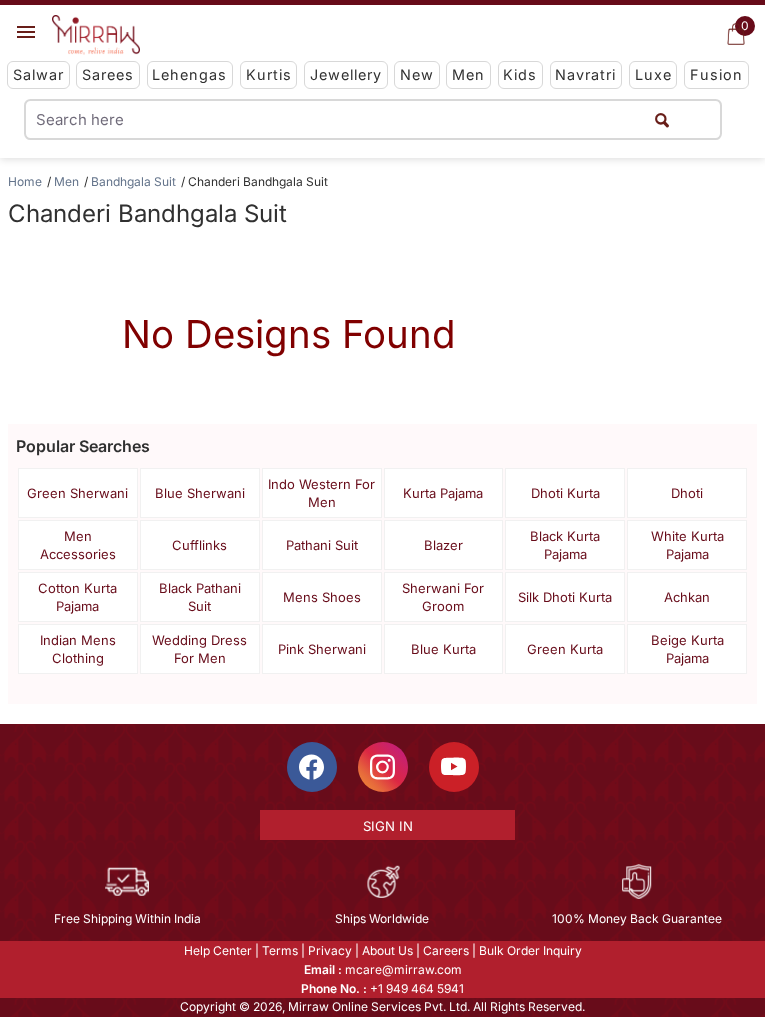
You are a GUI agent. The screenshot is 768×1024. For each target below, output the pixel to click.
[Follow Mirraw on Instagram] (383, 767)
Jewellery (346, 74)
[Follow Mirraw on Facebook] (312, 767)
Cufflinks (199, 545)
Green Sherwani (77, 493)
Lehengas (189, 74)
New (417, 74)
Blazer (443, 545)
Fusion (716, 74)
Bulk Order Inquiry (530, 950)
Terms (280, 950)
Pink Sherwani (322, 649)
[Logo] (96, 35)
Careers (446, 950)
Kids (520, 74)
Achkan (687, 597)
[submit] (662, 119)
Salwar (38, 74)
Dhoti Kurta (565, 493)
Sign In (388, 826)
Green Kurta (565, 649)
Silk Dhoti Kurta (565, 597)
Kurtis (269, 74)
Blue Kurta (443, 649)
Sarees (108, 74)
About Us (387, 950)
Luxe (653, 74)
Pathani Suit (322, 545)
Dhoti (687, 493)
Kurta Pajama (443, 493)
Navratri (585, 74)
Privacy (330, 950)
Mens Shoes (322, 597)
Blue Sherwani (200, 493)
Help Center (218, 950)
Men (468, 74)
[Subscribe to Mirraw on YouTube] (454, 767)
